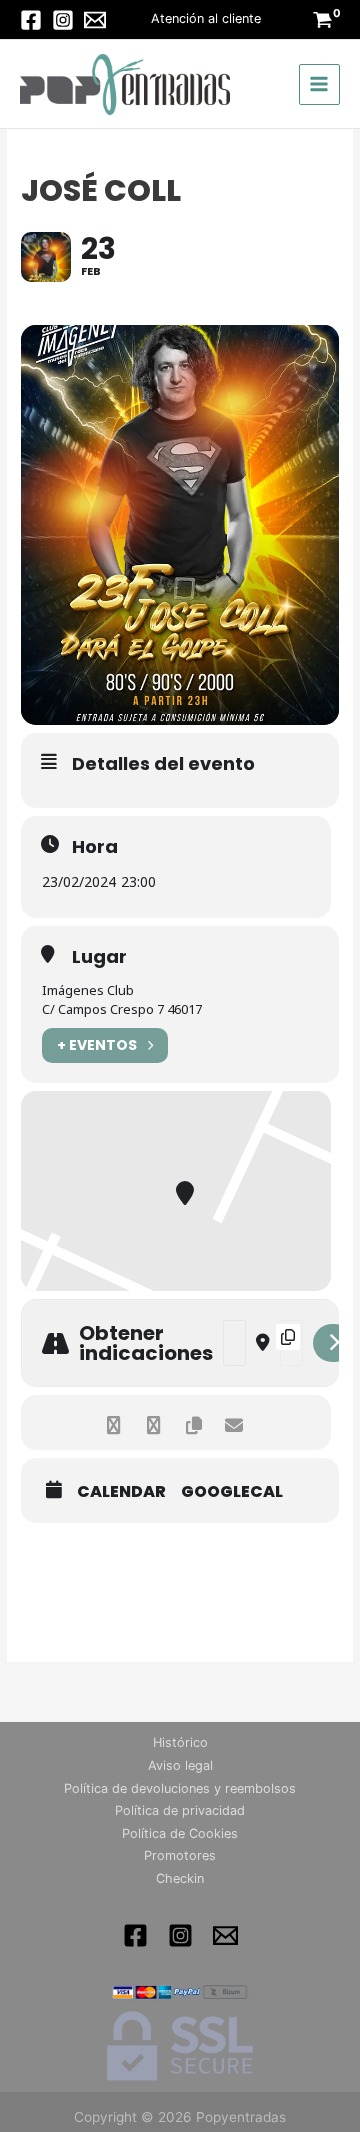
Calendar (121, 1492)
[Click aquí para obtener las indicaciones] (333, 1343)
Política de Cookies (180, 1833)
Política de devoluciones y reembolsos (180, 1788)
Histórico (180, 1742)
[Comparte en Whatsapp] (153, 1422)
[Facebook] (31, 20)
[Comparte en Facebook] (113, 1422)
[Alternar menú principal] (319, 84)
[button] (206, 19)
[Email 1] (225, 1935)
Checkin (180, 1878)
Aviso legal (180, 1765)
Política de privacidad (180, 1810)
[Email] (95, 20)
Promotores (180, 1855)
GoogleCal (232, 1492)
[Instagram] (63, 20)
